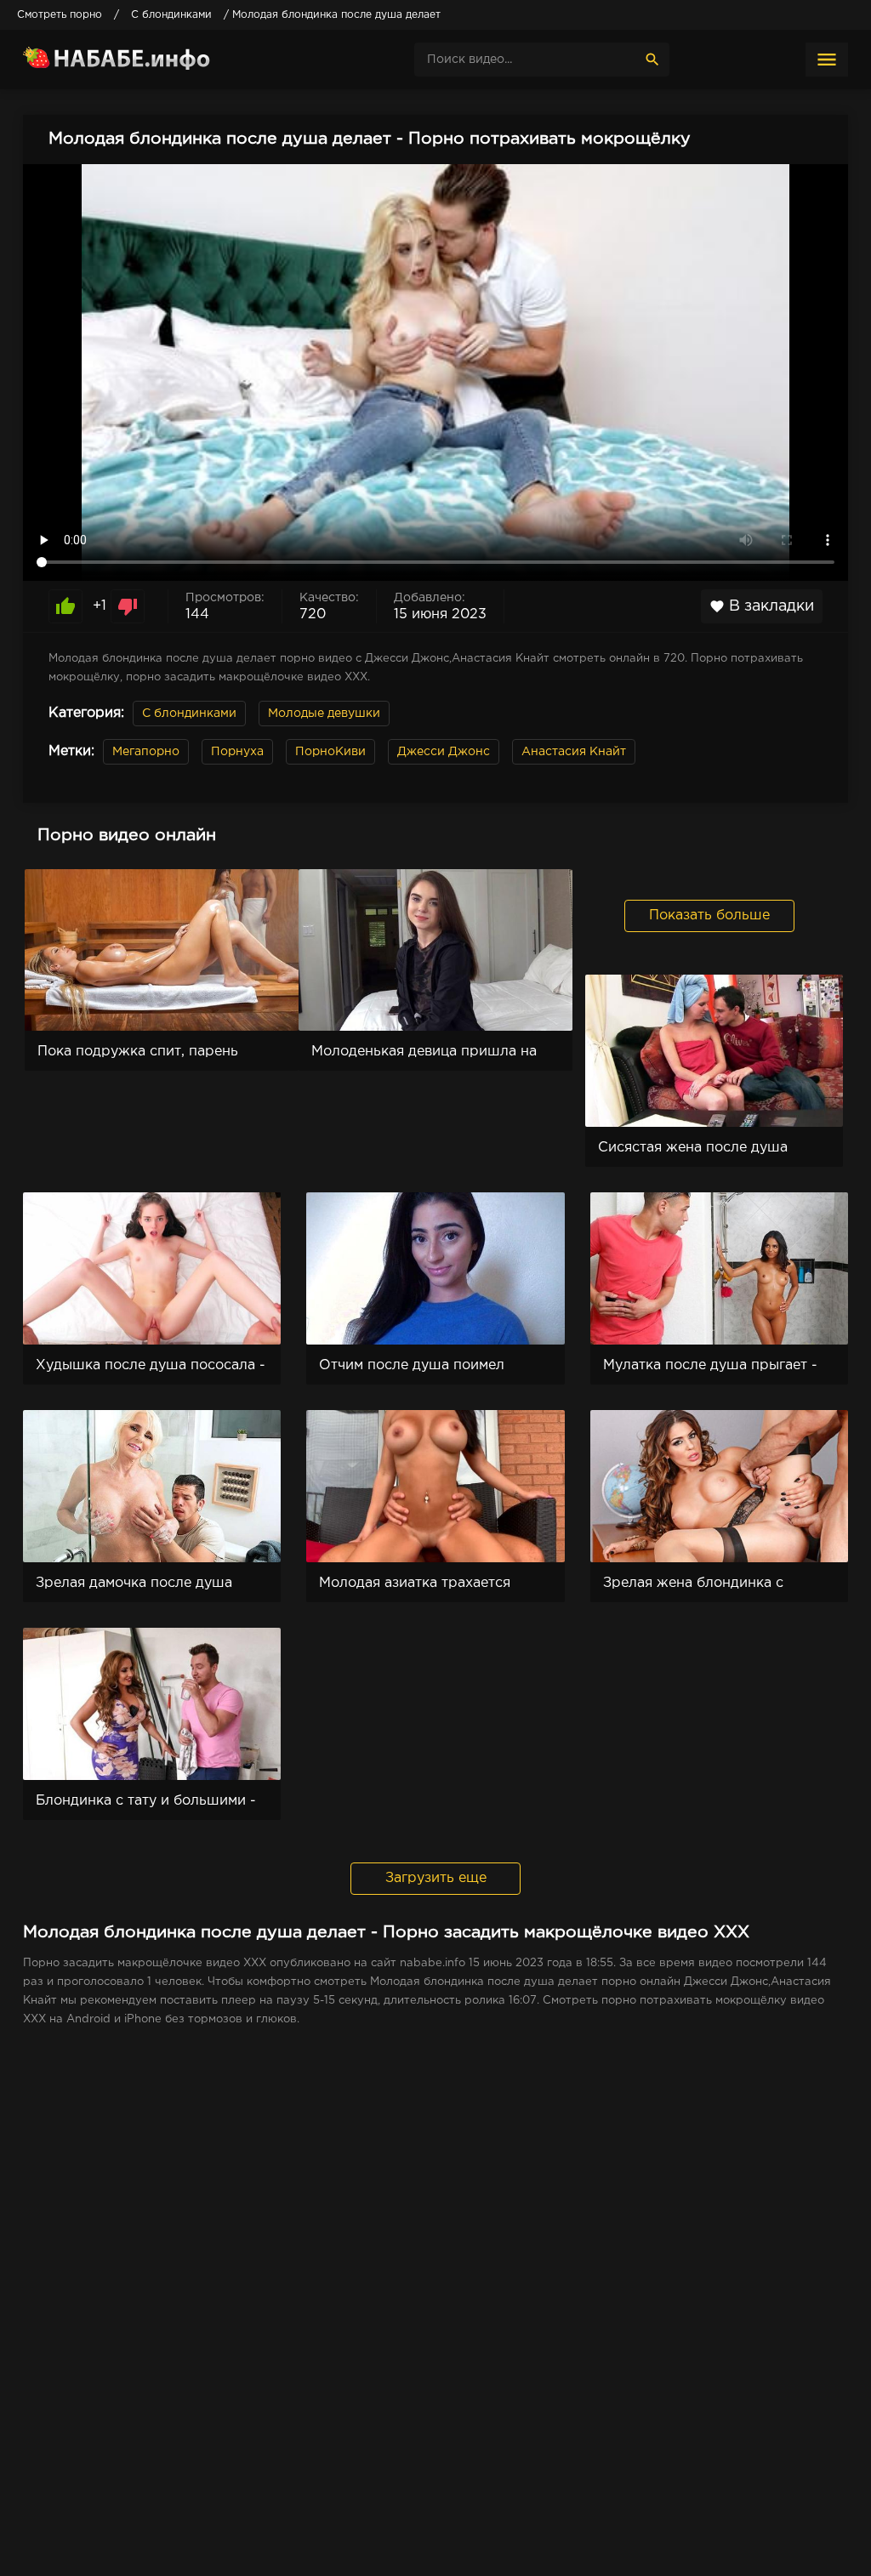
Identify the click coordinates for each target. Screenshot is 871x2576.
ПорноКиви (330, 752)
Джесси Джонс (444, 752)
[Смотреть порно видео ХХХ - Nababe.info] (151, 60)
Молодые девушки (324, 714)
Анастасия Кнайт (574, 752)
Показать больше (709, 916)
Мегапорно (146, 752)
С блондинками (189, 714)
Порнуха (237, 752)
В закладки (762, 606)
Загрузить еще (436, 1878)
